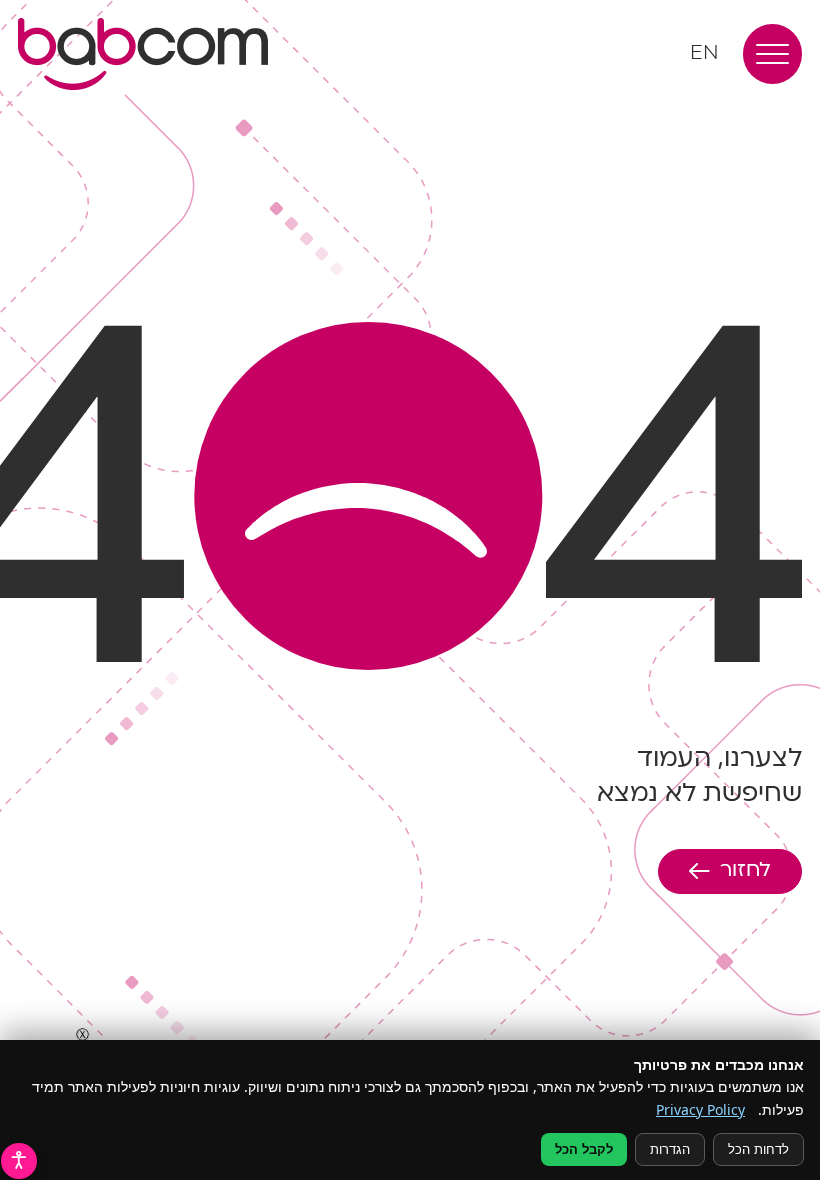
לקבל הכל (584, 1149)
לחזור (745, 871)
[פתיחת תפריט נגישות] (19, 1161)
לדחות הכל (758, 1149)
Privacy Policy (700, 1109)
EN (704, 54)
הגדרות (670, 1149)
